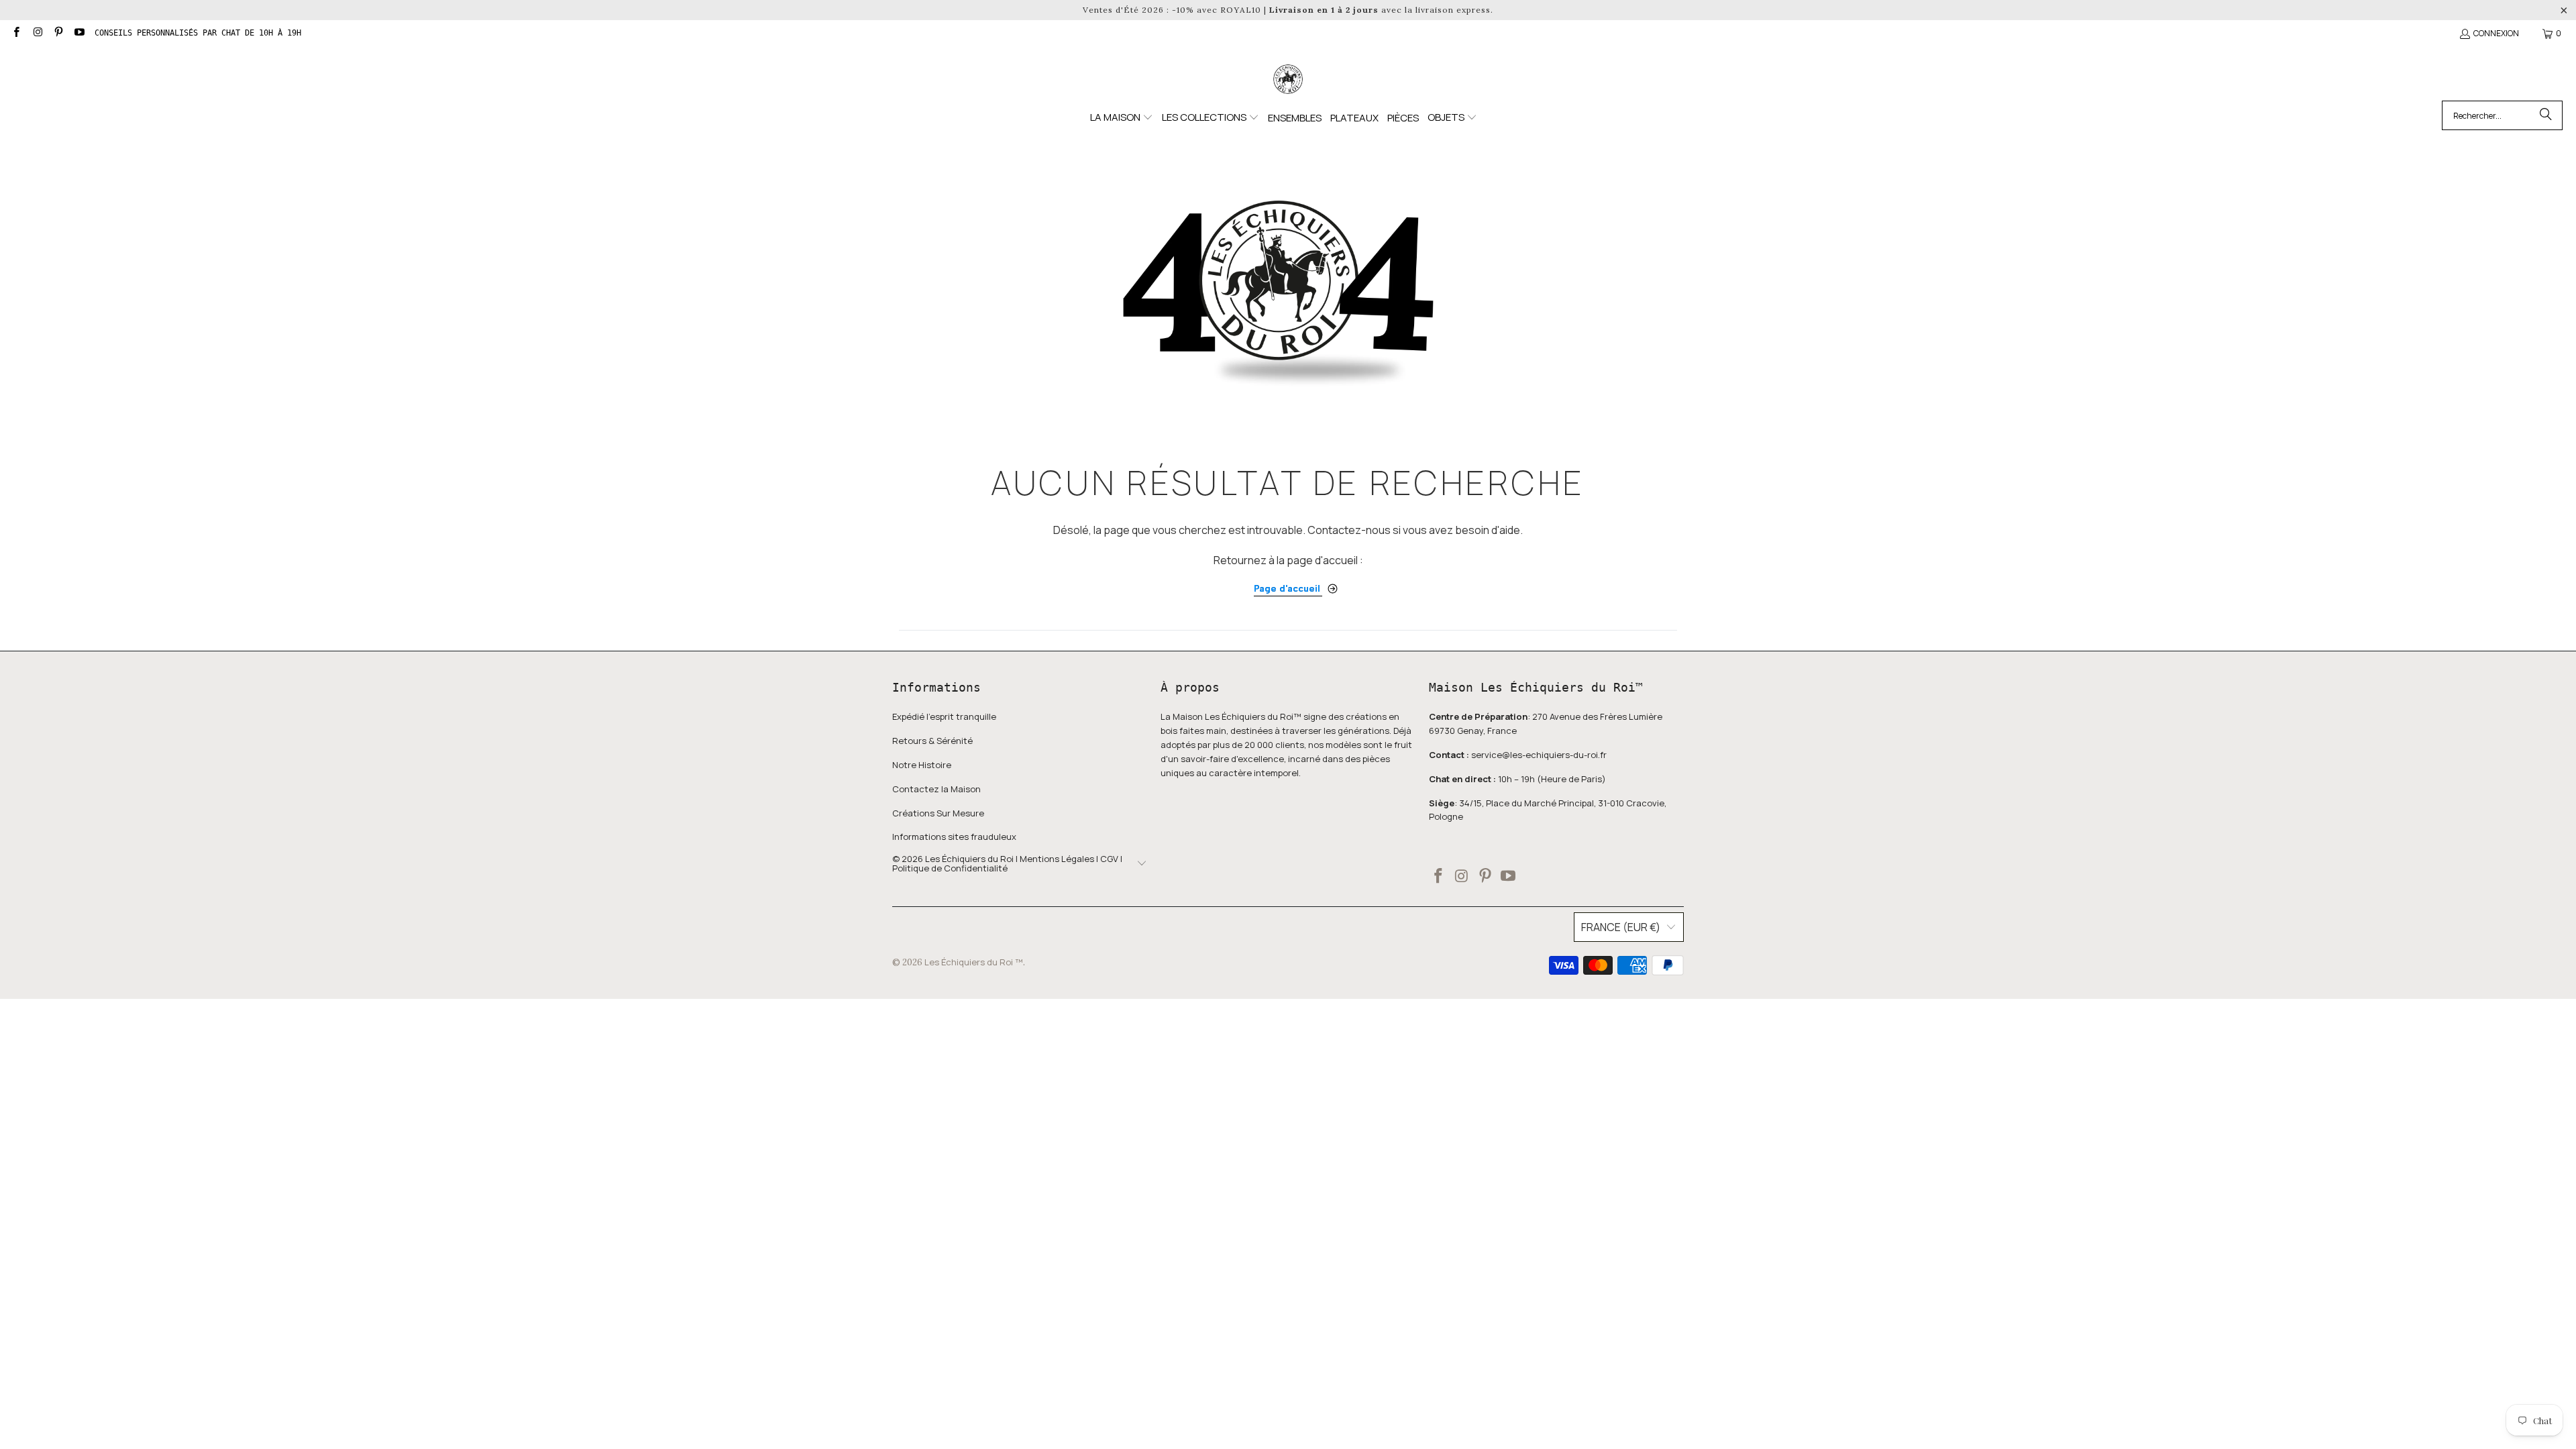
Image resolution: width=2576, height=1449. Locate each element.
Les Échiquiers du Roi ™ (974, 962)
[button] (1122, 118)
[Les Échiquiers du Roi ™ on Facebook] (16, 33)
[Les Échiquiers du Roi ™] (1288, 80)
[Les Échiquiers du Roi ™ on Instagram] (37, 33)
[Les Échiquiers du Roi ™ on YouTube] (79, 33)
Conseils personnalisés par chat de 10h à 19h (198, 33)
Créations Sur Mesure (938, 813)
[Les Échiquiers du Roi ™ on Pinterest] (58, 33)
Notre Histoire (922, 765)
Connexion (2496, 33)
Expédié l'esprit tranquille (944, 716)
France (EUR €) (1621, 927)
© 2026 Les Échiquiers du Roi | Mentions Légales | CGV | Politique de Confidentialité (1007, 864)
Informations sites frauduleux (954, 837)
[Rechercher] (2546, 115)
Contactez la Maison (936, 789)
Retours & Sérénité (932, 741)
